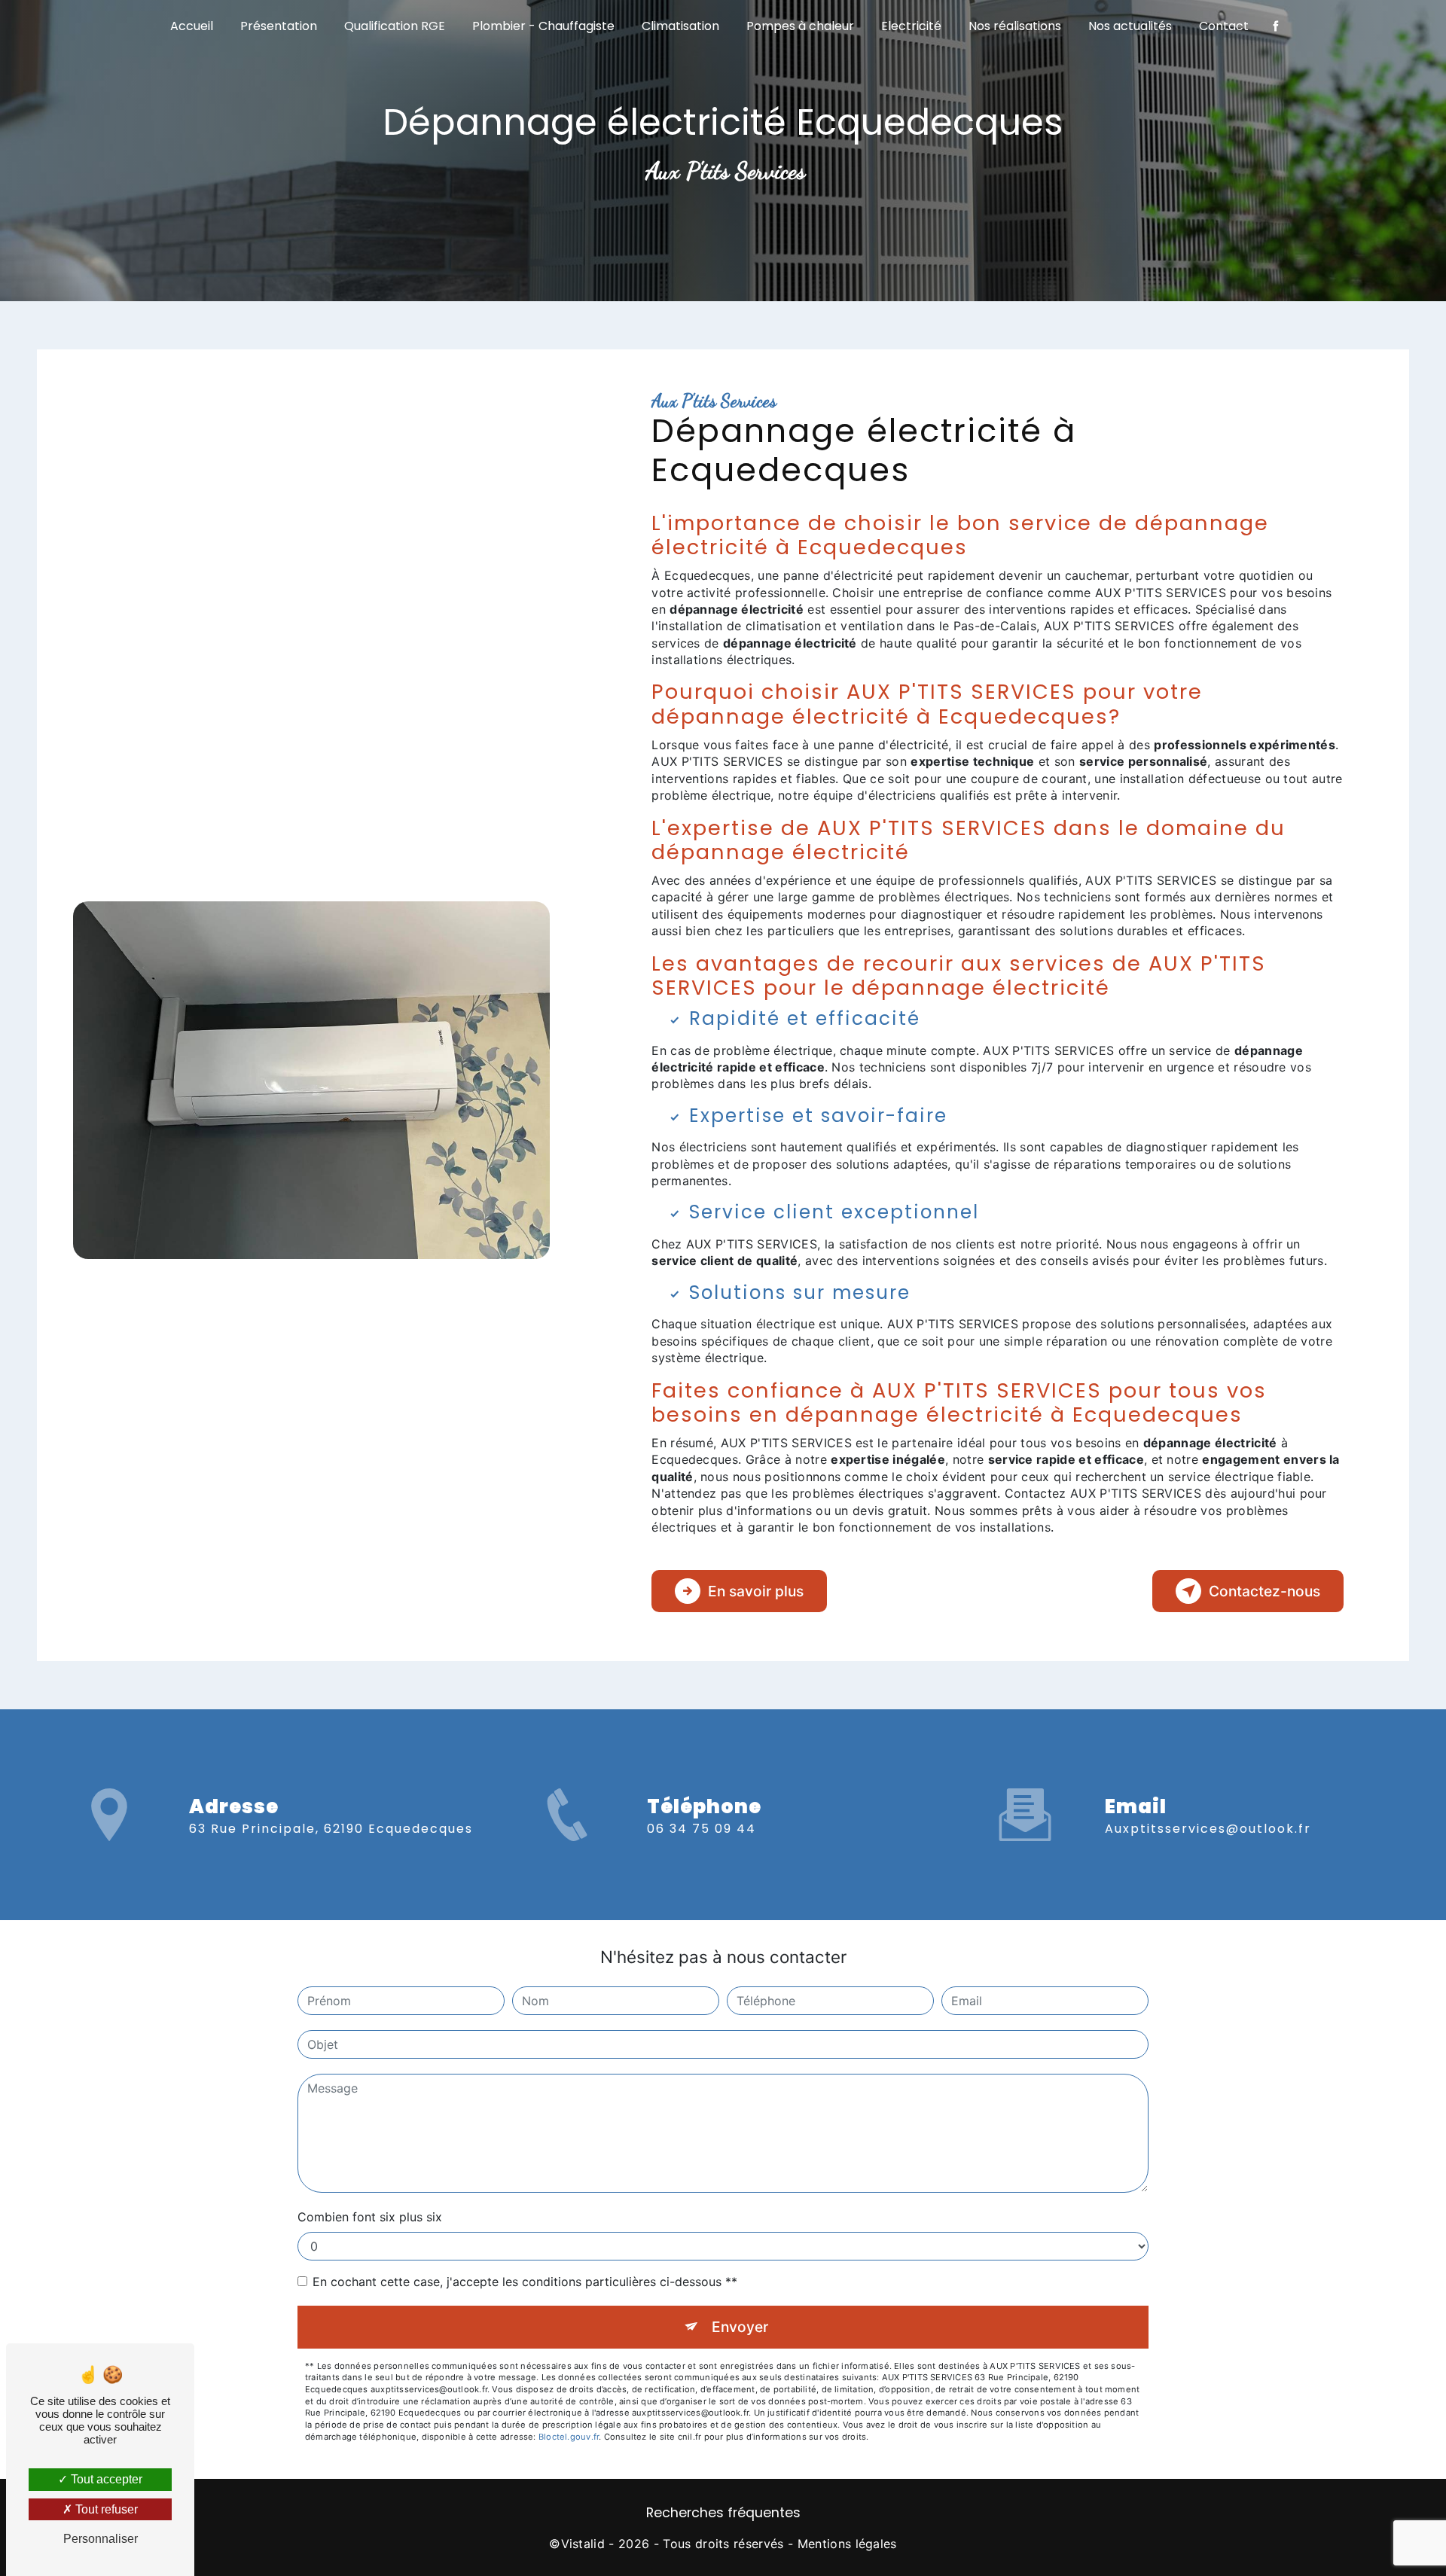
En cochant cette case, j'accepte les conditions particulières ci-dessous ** (525, 2282)
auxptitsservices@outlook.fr (1208, 1829)
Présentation (279, 26)
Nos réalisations (1015, 26)
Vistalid (583, 2544)
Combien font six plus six (370, 2217)
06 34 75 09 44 (702, 1829)
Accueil (192, 26)
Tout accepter (105, 2479)
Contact (1224, 26)
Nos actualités (1130, 26)
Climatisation (680, 26)
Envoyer (740, 2327)
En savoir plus (756, 1591)
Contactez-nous (1264, 1591)
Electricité (911, 26)
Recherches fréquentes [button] (723, 2513)
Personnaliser (101, 2539)
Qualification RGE (395, 26)
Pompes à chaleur (800, 26)
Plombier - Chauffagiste (543, 26)
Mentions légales (847, 2544)
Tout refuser (105, 2509)
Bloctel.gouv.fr (569, 2437)
